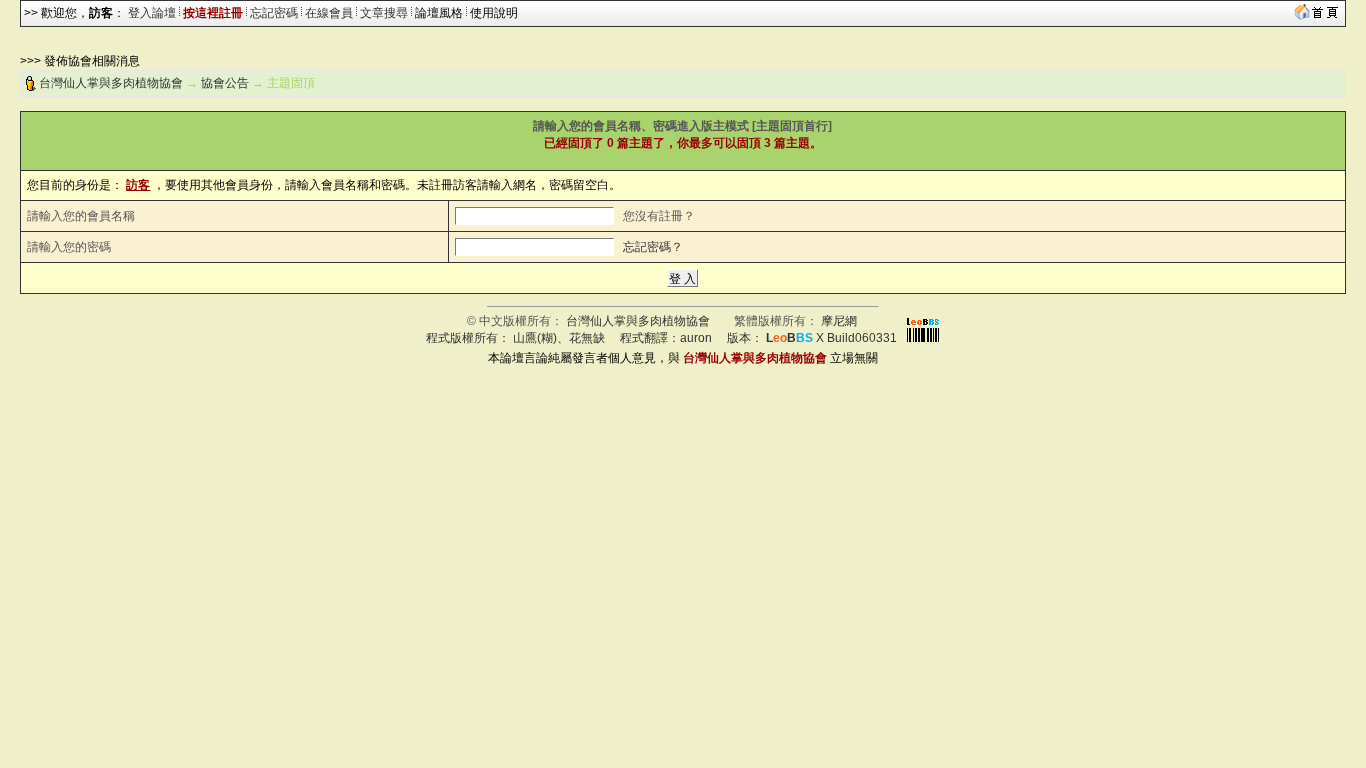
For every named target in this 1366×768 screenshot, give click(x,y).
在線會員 (329, 13)
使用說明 (494, 13)
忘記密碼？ (653, 247)
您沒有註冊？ (659, 216)
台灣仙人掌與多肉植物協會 (111, 83)
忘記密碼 (274, 13)
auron (696, 338)
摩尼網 (839, 321)
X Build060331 (831, 338)
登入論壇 (152, 13)
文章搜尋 (384, 13)
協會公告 (225, 83)
